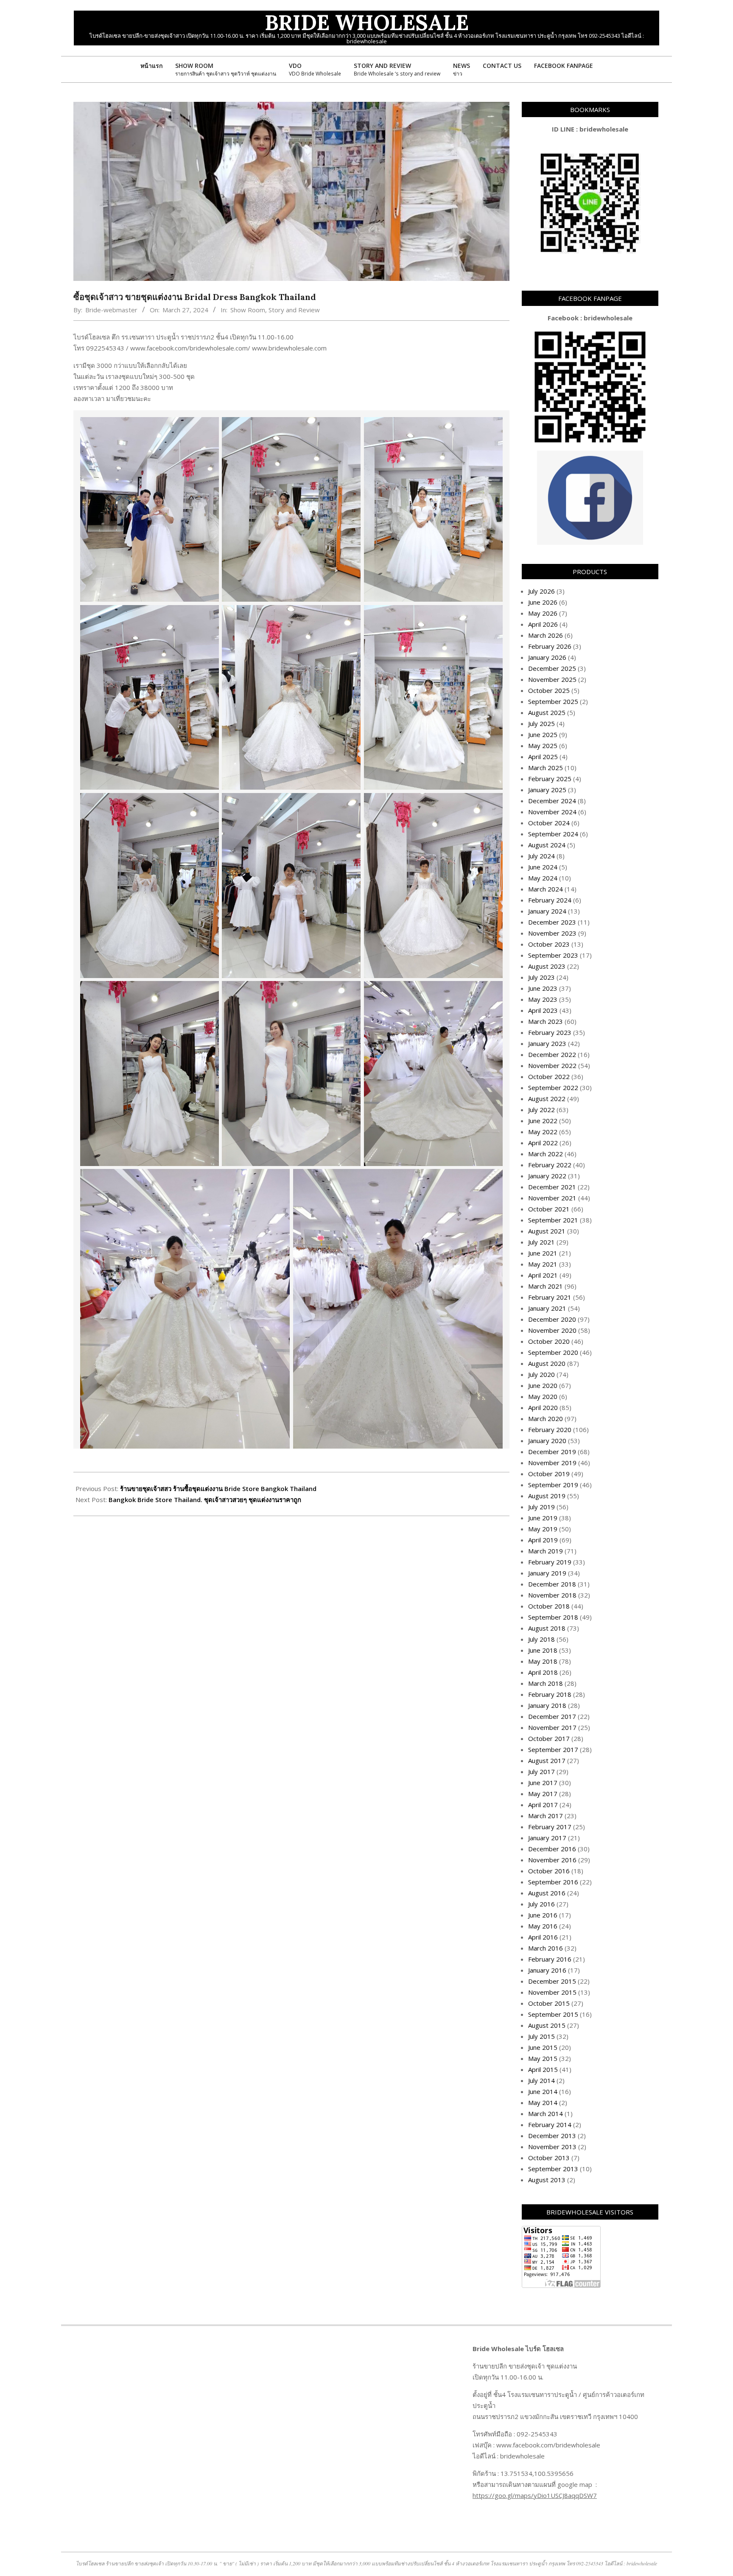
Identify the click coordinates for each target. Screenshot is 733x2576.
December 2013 (552, 2136)
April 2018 (543, 1672)
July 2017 (541, 1772)
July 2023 (541, 977)
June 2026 (543, 602)
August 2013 (547, 2180)
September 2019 (553, 1485)
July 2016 (541, 1904)
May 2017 (543, 1794)
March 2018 (546, 1683)
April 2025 (543, 757)
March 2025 (546, 768)
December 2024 (552, 801)
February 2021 (550, 1297)
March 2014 (546, 2113)
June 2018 (543, 1650)
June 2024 (543, 867)
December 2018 (552, 1584)
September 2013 (553, 2169)
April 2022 (543, 1143)
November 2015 (552, 1992)
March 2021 (546, 1286)
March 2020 (546, 1418)
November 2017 (552, 1727)
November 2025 (552, 679)
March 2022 (546, 1154)
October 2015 (549, 2003)
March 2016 (546, 1948)
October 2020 (549, 1341)
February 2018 (550, 1694)
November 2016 (552, 1860)
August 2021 (547, 1231)
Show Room (248, 310)
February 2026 (550, 646)
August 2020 (547, 1363)
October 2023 (549, 944)
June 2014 (543, 2091)
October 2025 (549, 690)
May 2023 (543, 999)
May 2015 (543, 2058)
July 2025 (541, 723)
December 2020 (552, 1319)
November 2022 (552, 1065)
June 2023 (543, 988)
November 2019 (552, 1463)
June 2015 (543, 2047)
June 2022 (543, 1121)
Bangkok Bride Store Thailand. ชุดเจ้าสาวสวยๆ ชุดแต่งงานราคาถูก (205, 1500)
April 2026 (543, 624)
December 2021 (552, 1187)
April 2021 (543, 1275)
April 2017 (543, 1805)
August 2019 (547, 1496)
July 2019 (541, 1507)
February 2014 (550, 2125)
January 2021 (547, 1308)
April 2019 (543, 1540)
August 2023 (547, 966)
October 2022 (549, 1076)
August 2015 (547, 2025)
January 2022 (547, 1176)
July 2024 (541, 856)
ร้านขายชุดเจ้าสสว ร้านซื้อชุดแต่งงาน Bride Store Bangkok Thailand (218, 1488)
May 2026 (543, 613)
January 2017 (547, 1838)
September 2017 (553, 1749)
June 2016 (543, 1915)
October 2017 (549, 1738)
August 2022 (547, 1099)
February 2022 (550, 1165)
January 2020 (547, 1441)
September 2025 (553, 701)
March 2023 (546, 1021)
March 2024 (546, 889)
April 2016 (543, 1937)
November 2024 (552, 812)
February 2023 (550, 1032)
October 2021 (549, 1209)
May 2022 (543, 1132)
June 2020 (543, 1385)
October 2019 (549, 1474)
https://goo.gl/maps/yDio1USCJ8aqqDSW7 (535, 2495)
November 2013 (552, 2147)
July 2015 (541, 2036)
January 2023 (547, 1043)
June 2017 (543, 1783)
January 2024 (547, 911)
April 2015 (543, 2069)
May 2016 (543, 1926)
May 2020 (543, 1396)
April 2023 (543, 1010)
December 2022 (552, 1054)
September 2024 (553, 834)
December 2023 (552, 922)
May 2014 (543, 2102)
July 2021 (541, 1242)
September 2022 (553, 1088)
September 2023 (553, 955)
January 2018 (547, 1705)
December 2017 (552, 1716)
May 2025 (543, 746)
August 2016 (547, 1893)
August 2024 (547, 845)
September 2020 (553, 1352)
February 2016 (550, 1959)
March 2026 (546, 635)
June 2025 (543, 734)
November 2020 (552, 1330)
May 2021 (543, 1264)
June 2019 (543, 1518)
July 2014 (541, 2080)
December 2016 (552, 1849)
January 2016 (547, 1970)
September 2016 (553, 1882)
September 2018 (553, 1617)
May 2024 (543, 878)
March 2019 (546, 1551)
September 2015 (553, 2014)
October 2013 (549, 2158)
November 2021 (552, 1198)
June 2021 (543, 1253)
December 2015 (552, 1981)
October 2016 (549, 1871)
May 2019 (543, 1529)
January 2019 (547, 1573)
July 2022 (541, 1110)
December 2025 (552, 668)
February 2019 (550, 1562)
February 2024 (550, 900)
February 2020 (550, 1430)
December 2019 (552, 1452)
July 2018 (541, 1639)
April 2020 (543, 1407)
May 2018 (543, 1661)
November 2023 (552, 933)
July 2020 (541, 1374)
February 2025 (550, 779)
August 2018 (547, 1628)
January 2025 (547, 790)
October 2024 (549, 823)
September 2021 (553, 1220)
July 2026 (541, 591)
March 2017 (546, 1816)
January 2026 (547, 657)
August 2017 (547, 1760)
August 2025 (547, 712)
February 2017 (550, 1827)
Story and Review (294, 310)
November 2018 (552, 1595)
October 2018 (549, 1606)
